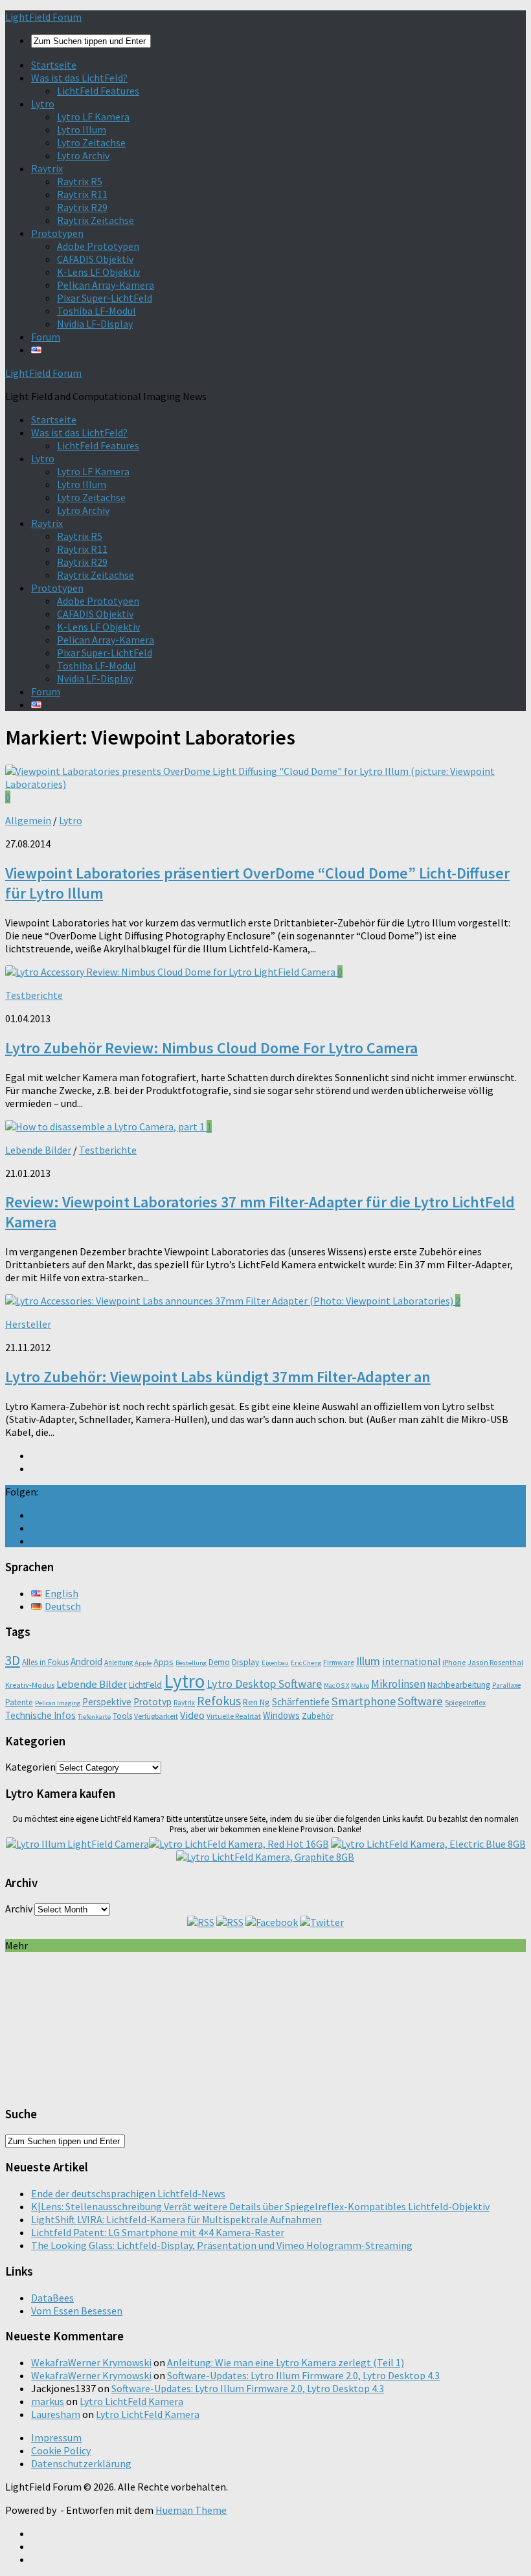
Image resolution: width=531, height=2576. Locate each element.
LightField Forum (43, 17)
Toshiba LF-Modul (96, 311)
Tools (122, 1716)
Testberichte (34, 995)
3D (13, 1660)
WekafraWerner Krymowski (91, 2362)
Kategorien (30, 1767)
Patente (19, 1702)
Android (86, 1662)
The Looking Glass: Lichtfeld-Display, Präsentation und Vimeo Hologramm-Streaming (222, 2245)
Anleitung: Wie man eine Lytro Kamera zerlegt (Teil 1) (286, 2362)
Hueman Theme (191, 2510)
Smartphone (364, 1701)
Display (246, 1662)
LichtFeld (145, 1685)
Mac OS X (336, 1686)
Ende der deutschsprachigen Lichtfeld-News (128, 2193)
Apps (164, 1662)
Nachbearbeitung (459, 1685)
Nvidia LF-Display (95, 324)
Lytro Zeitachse (91, 142)
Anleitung (119, 1663)
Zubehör (318, 1716)
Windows (281, 1715)
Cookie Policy (61, 2450)
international (411, 1662)
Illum (368, 1661)
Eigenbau (275, 1663)
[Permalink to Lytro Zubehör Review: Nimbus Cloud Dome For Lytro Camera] (171, 972)
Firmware (339, 1662)
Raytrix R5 (80, 181)
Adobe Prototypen (98, 246)
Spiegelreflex (465, 1702)
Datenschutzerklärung (81, 2463)
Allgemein (28, 820)
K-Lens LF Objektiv (98, 272)
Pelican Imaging (58, 1703)
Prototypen (57, 233)
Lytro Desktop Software (264, 1684)
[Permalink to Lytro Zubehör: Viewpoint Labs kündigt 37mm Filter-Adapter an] (230, 1301)
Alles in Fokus (45, 1662)
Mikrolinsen (398, 1684)
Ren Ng (256, 1702)
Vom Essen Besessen (77, 2311)
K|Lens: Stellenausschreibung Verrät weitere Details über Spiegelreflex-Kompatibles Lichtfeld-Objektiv (260, 2206)
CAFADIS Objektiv (95, 259)
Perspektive (107, 1702)
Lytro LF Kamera (93, 117)
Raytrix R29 (82, 207)
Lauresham (56, 2414)
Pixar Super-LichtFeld (105, 298)
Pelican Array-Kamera (106, 285)
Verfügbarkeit (156, 1716)
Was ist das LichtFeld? (79, 78)
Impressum (56, 2437)
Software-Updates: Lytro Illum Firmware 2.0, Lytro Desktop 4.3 (303, 2375)
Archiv (19, 1909)
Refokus (219, 1701)
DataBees (52, 2298)
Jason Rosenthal (495, 1662)
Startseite (54, 65)
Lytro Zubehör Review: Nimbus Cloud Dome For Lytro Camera (211, 1048)
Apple (143, 1663)
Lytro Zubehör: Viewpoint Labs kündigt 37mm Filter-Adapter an (218, 1377)
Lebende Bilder (38, 1150)
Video (192, 1715)
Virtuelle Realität (234, 1716)
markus (48, 2401)
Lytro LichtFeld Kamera (131, 2401)
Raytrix (47, 168)
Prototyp (153, 1702)
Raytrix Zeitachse (96, 220)
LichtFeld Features (98, 91)
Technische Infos (40, 1715)
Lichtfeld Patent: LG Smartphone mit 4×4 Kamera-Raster (158, 2232)
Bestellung (191, 1663)
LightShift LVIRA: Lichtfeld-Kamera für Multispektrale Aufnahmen (176, 2219)
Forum (46, 337)
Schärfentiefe (301, 1702)
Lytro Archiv (83, 155)
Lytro (43, 104)
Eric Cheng (306, 1663)
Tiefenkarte (94, 1717)
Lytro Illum (82, 129)
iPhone (454, 1662)
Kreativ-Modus (30, 1685)
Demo (219, 1662)
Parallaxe (506, 1685)
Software (420, 1701)
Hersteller (28, 1324)
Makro (360, 1686)
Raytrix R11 (82, 194)
